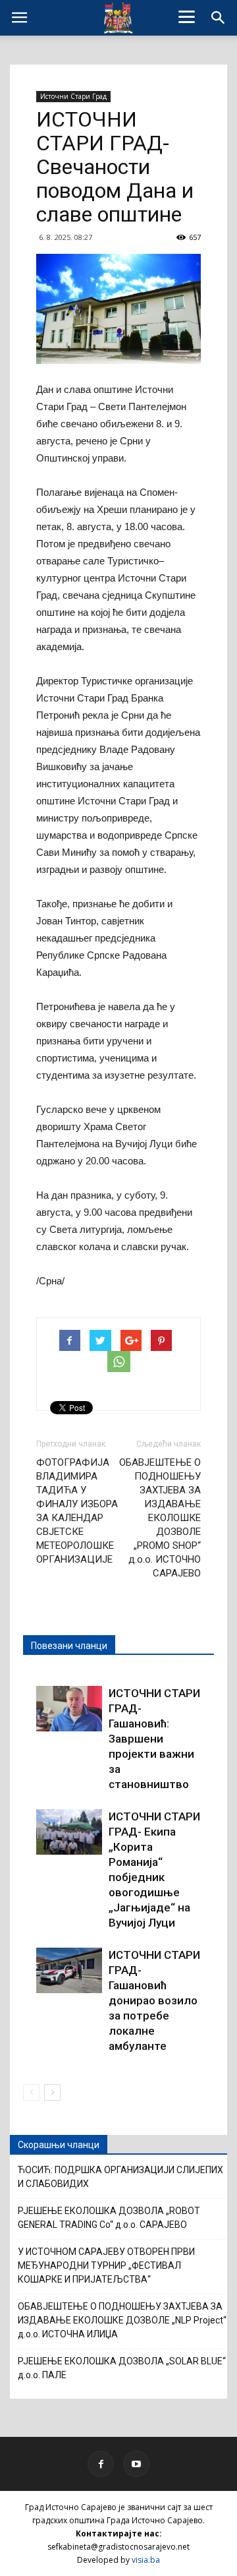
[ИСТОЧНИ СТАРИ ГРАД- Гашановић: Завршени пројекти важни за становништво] (69, 1709)
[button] (219, 18)
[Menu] (187, 16)
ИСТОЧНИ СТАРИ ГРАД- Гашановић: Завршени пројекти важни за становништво (154, 1739)
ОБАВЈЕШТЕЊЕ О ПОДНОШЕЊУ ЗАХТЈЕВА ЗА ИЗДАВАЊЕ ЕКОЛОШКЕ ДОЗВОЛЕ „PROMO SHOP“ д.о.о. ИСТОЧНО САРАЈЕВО (160, 1518)
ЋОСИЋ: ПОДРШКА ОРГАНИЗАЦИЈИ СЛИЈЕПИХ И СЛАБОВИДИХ (120, 2177)
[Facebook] (101, 2464)
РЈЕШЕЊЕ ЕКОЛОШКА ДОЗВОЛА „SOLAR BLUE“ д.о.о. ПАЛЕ (122, 2368)
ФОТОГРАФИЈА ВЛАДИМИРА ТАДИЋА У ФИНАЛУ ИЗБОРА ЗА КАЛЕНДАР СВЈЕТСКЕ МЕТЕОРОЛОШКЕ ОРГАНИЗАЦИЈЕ (77, 1511)
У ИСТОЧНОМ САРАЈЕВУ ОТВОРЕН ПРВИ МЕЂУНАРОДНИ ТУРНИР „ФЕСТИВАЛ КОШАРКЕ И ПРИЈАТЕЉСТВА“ (106, 2265)
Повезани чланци (69, 1646)
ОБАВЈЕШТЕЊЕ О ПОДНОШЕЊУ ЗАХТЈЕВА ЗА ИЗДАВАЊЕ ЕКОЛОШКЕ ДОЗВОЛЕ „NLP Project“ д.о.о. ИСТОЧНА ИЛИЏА (122, 2320)
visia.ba (146, 2560)
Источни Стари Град (73, 96)
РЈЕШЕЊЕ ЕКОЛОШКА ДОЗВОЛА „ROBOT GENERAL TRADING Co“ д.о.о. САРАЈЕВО (109, 2218)
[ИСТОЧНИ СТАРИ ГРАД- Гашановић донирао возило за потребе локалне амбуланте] (69, 1970)
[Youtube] (136, 2464)
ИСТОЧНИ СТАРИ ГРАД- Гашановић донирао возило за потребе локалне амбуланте (154, 2000)
